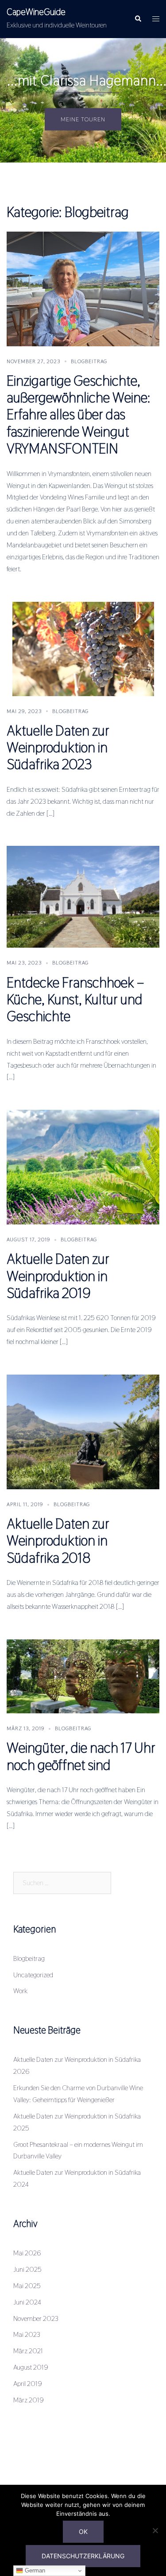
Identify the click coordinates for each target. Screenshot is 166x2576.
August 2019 (31, 2367)
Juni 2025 (27, 2269)
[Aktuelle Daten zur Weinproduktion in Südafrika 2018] (83, 1431)
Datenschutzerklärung (83, 2556)
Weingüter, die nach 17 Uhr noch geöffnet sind (81, 1756)
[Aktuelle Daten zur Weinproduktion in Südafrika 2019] (83, 1167)
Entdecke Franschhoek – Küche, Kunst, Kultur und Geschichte (75, 999)
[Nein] (155, 2530)
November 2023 (36, 2318)
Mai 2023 (27, 2334)
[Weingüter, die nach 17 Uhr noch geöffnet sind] (83, 1676)
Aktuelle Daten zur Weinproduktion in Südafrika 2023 (58, 748)
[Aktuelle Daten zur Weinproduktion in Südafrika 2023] (83, 648)
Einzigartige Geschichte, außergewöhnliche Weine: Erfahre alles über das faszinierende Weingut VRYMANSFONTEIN (79, 415)
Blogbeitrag (89, 361)
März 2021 (28, 2351)
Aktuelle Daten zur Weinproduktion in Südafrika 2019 (58, 1276)
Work (20, 1991)
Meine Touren (83, 119)
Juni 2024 (27, 2302)
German (34, 2570)
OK (83, 2531)
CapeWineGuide (36, 12)
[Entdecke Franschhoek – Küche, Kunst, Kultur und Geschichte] (83, 897)
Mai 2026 (27, 2253)
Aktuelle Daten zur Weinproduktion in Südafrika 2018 (58, 1541)
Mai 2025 (27, 2286)
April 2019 (28, 2384)
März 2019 (29, 2400)
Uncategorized (33, 1975)
